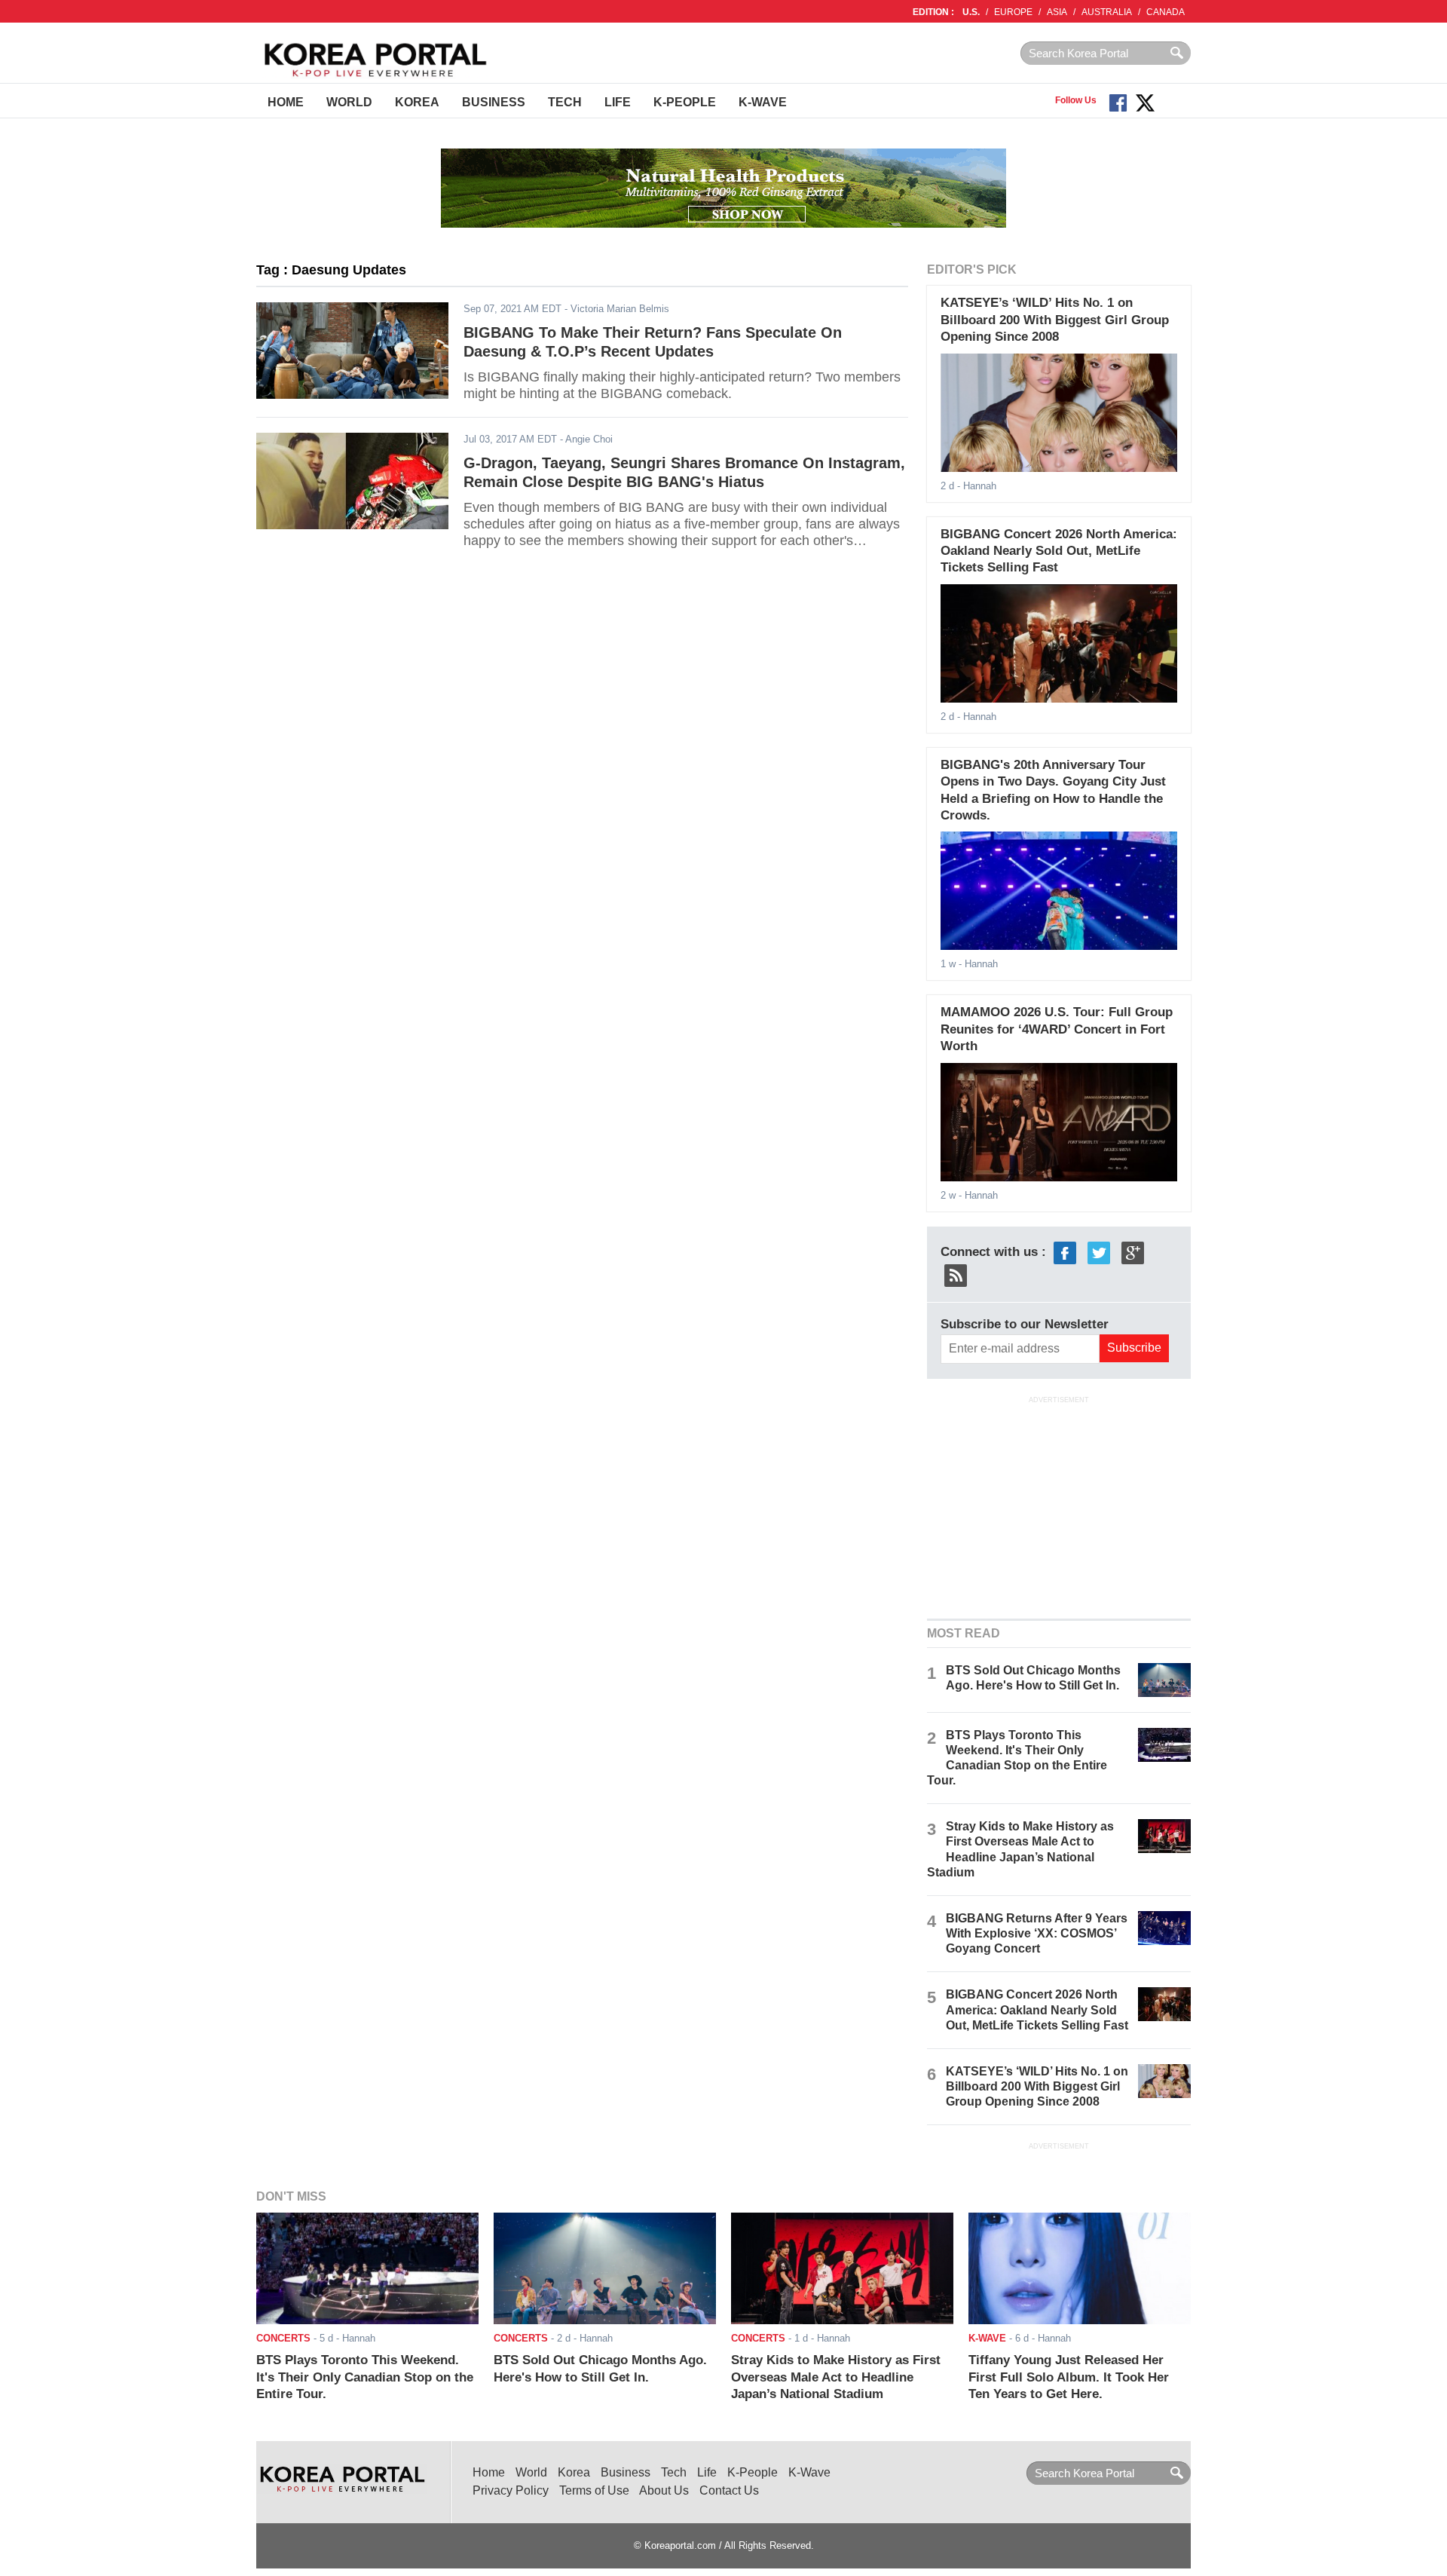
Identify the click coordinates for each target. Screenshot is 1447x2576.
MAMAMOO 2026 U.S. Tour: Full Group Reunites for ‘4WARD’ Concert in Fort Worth (1057, 1029)
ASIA (1057, 12)
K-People (685, 102)
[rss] (956, 1274)
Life (618, 102)
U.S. (971, 12)
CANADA (1166, 12)
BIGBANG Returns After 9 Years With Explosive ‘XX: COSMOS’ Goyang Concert (1037, 1933)
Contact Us (729, 2490)
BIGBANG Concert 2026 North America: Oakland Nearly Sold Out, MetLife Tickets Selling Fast (1059, 551)
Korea (417, 102)
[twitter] (1099, 1252)
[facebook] (1065, 1252)
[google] (1133, 1252)
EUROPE (1013, 12)
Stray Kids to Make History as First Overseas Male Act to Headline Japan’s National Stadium (836, 2377)
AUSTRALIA (1107, 12)
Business (494, 102)
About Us (664, 2490)
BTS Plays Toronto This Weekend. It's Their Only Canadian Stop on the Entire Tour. (365, 2377)
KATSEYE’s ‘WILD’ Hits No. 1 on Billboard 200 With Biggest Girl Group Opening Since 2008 (1055, 320)
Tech (565, 102)
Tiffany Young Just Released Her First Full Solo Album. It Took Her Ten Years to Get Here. (1069, 2377)
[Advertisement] (1059, 1505)
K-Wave (763, 102)
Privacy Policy (511, 2490)
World (349, 102)
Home (286, 102)
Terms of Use (594, 2490)
